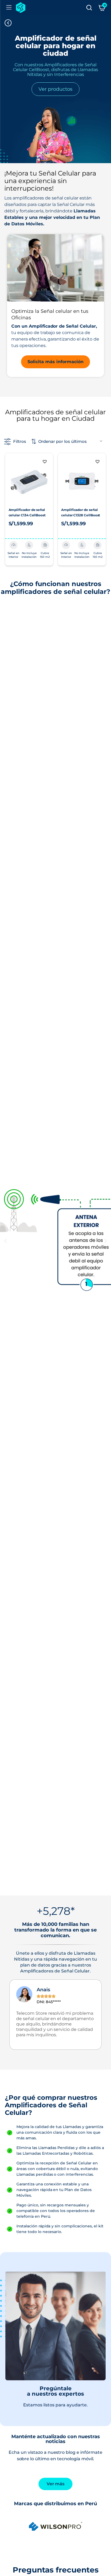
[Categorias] (9, 8)
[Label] (89, 8)
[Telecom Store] (21, 8)
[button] (45, 461)
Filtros (20, 441)
